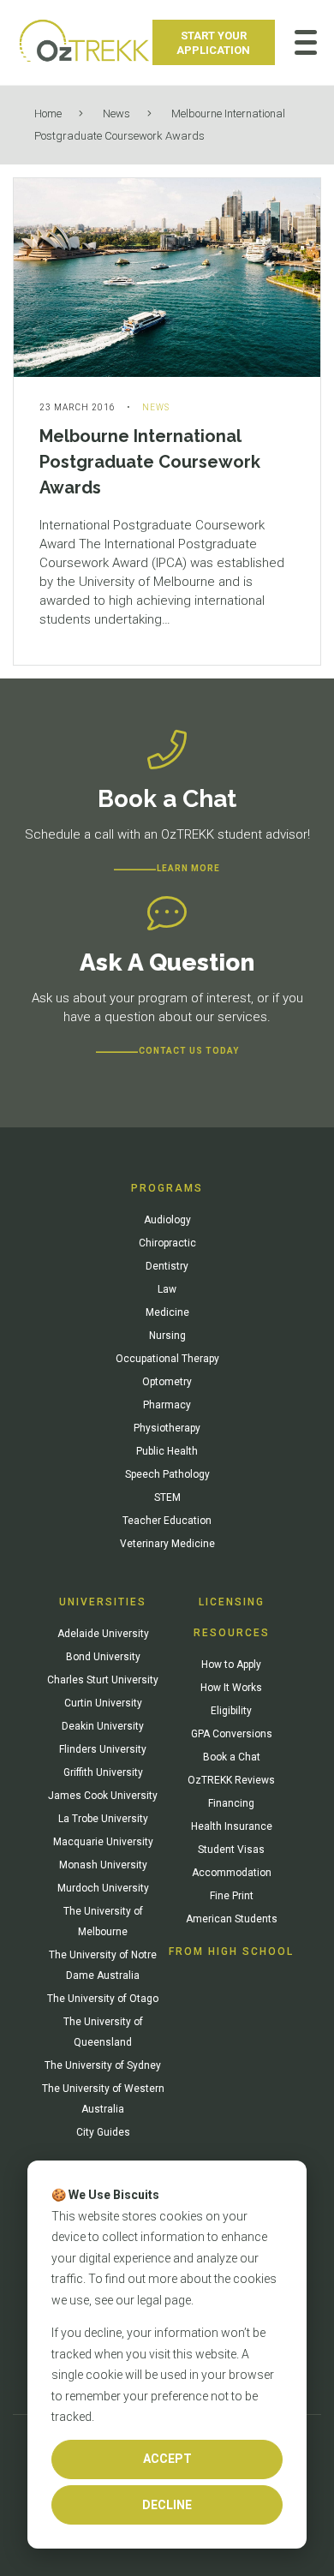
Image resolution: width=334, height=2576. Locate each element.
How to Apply (231, 1665)
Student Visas (231, 1850)
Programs (167, 1188)
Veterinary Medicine (167, 1544)
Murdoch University (103, 1888)
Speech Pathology (167, 1474)
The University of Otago (103, 1999)
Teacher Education (167, 1521)
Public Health (167, 1451)
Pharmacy (167, 1405)
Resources (232, 1633)
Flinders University (103, 1749)
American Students (232, 1919)
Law (167, 1289)
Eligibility (231, 1711)
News (116, 114)
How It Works (231, 1688)
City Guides (103, 2132)
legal (149, 2300)
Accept (167, 2459)
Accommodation (232, 1873)
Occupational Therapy (167, 1359)
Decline (167, 2505)
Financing (231, 1803)
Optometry (167, 1382)
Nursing (167, 1336)
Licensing (232, 1602)
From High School (231, 1951)
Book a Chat (232, 1757)
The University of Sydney (103, 2065)
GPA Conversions (232, 1734)
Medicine (167, 1312)
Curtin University (103, 1703)
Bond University (103, 1657)
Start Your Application (213, 43)
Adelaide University (103, 1634)
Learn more (188, 868)
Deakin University (103, 1726)
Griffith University (103, 1772)
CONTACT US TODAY (189, 1051)
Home (48, 114)
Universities (103, 1602)
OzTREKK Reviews (231, 1780)
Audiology (167, 1220)
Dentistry (167, 1266)
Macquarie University (103, 1842)
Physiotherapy (167, 1428)
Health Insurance (232, 1826)
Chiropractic (167, 1243)
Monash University (103, 1865)
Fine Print (232, 1896)
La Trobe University (103, 1819)
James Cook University (103, 1796)
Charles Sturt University (103, 1680)
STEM (167, 1497)
